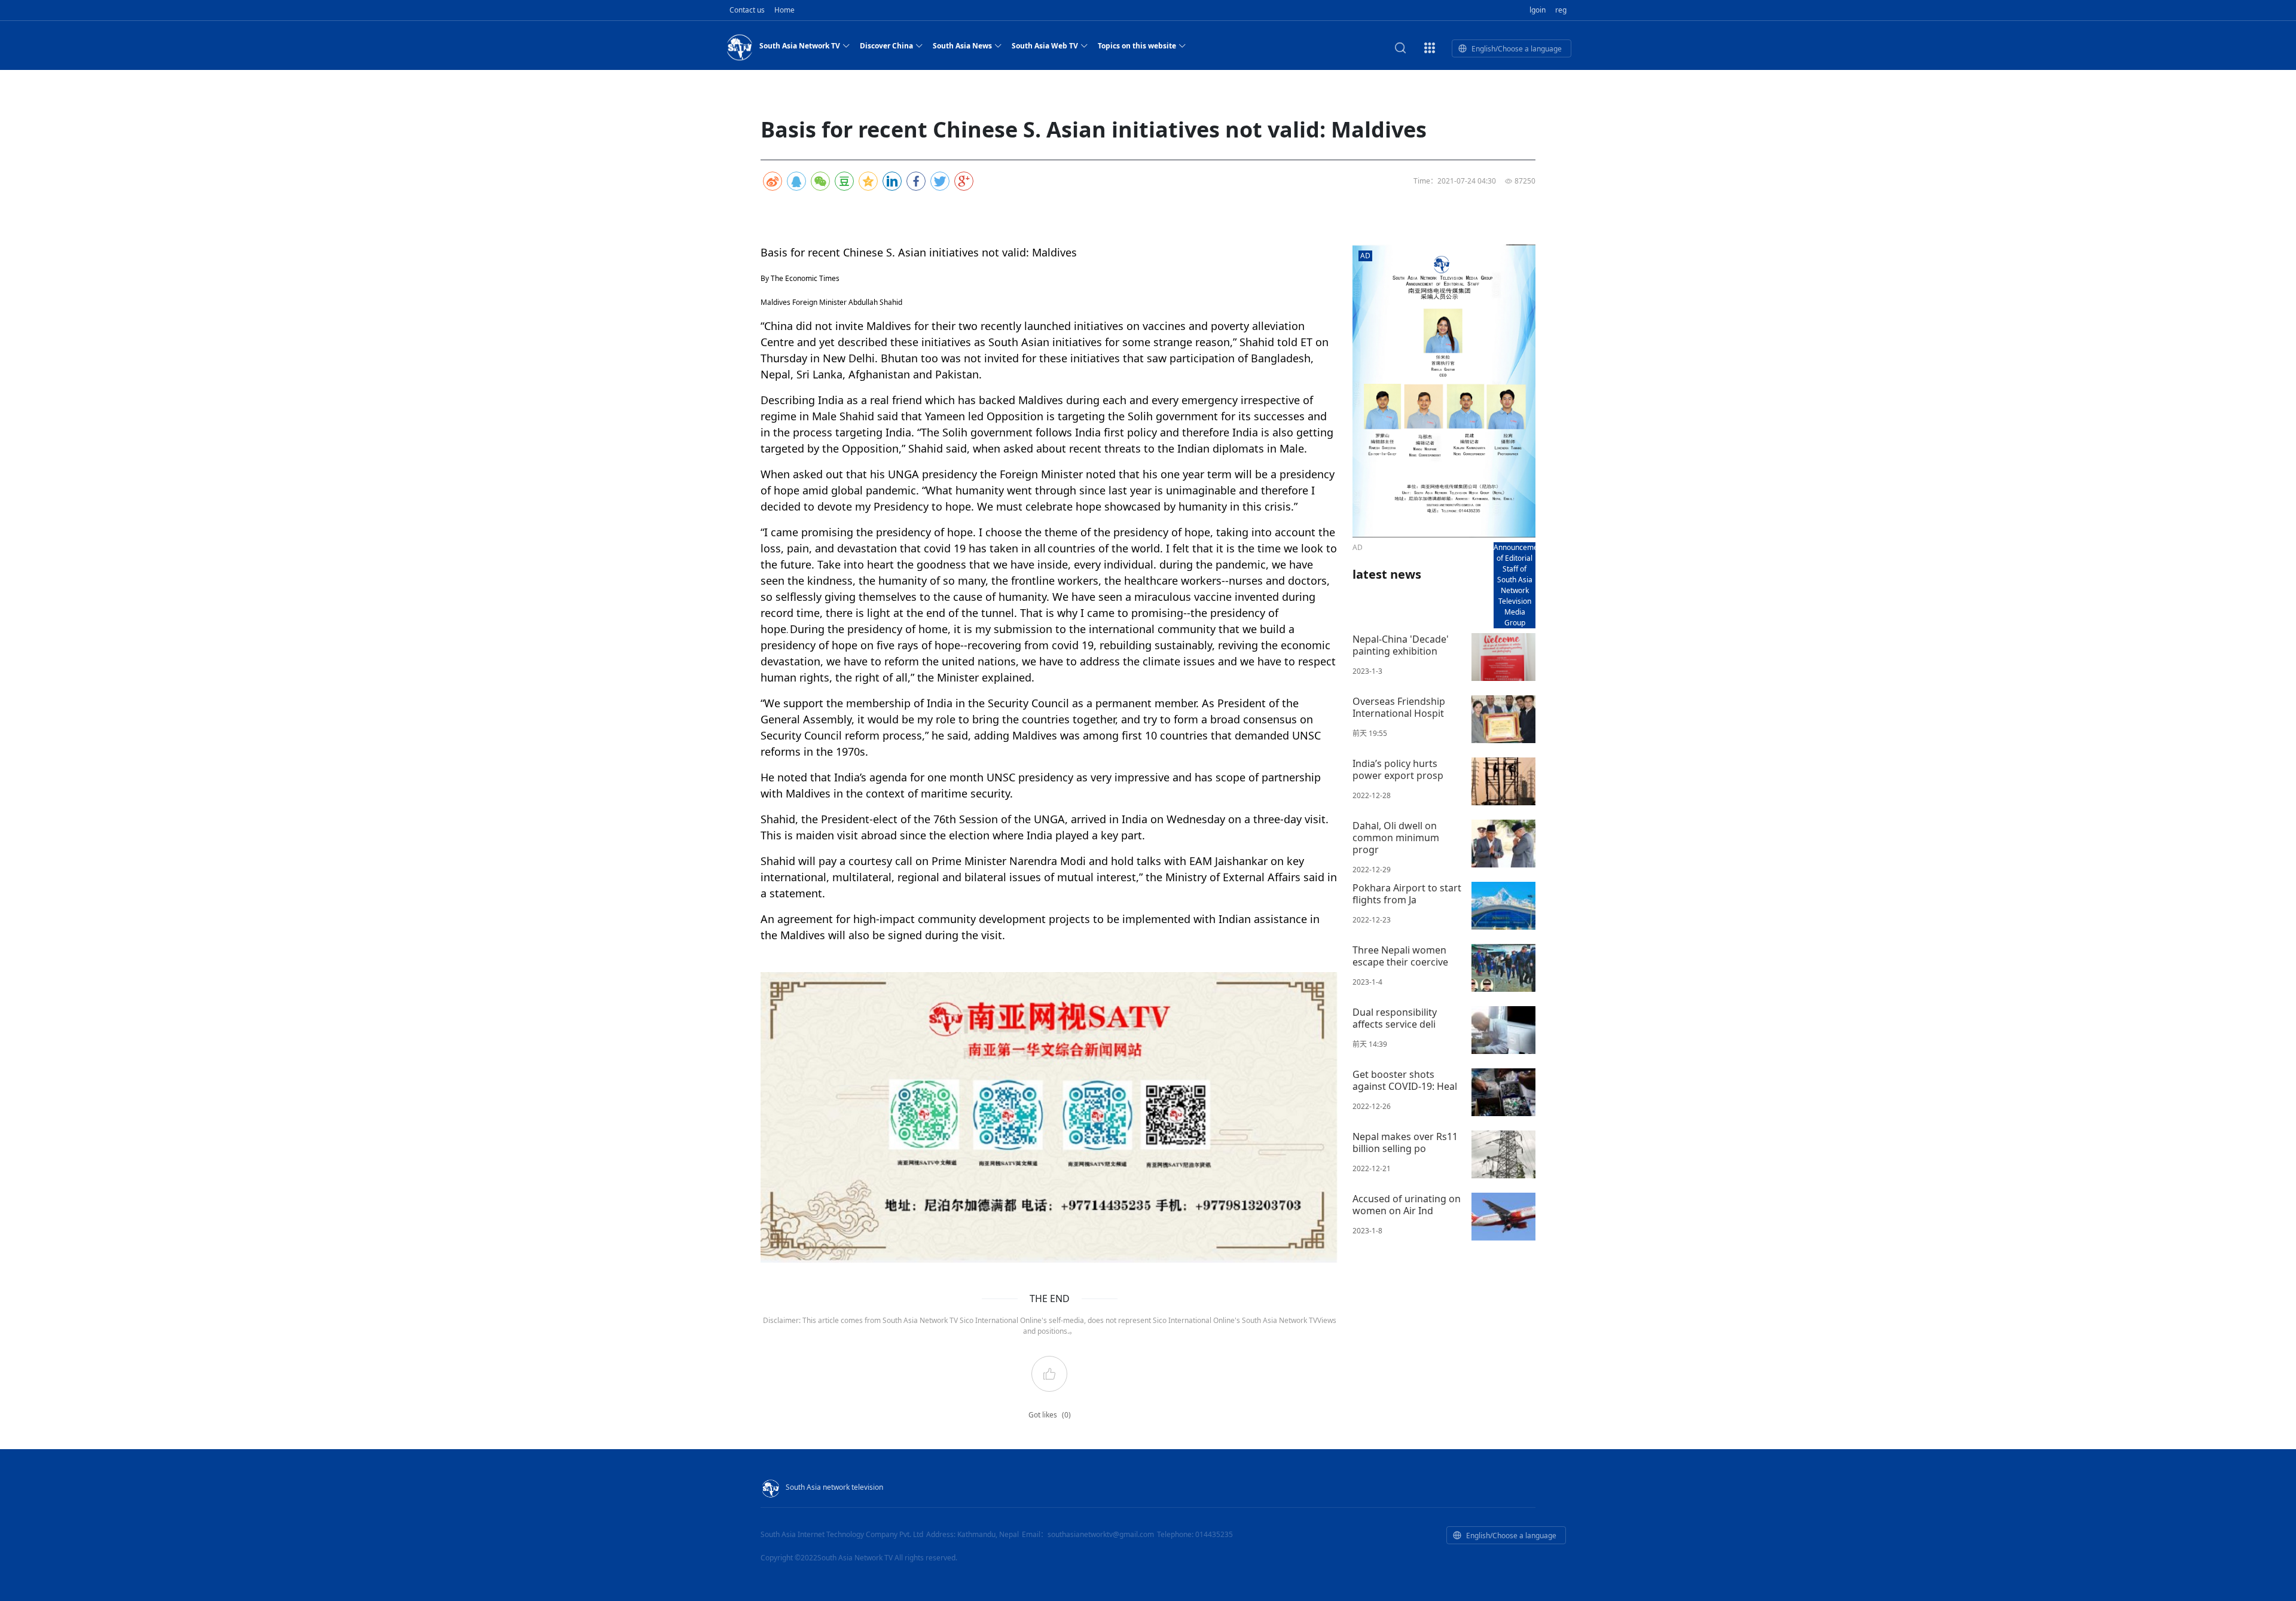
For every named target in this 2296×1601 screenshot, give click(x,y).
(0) (1066, 1415)
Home (784, 10)
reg (1561, 10)
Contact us (747, 10)
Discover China (886, 46)
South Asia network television (834, 1487)
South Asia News (962, 46)
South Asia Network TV (800, 46)
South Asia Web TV (1045, 46)
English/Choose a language (1517, 49)
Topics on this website (1137, 46)
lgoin (1538, 10)
